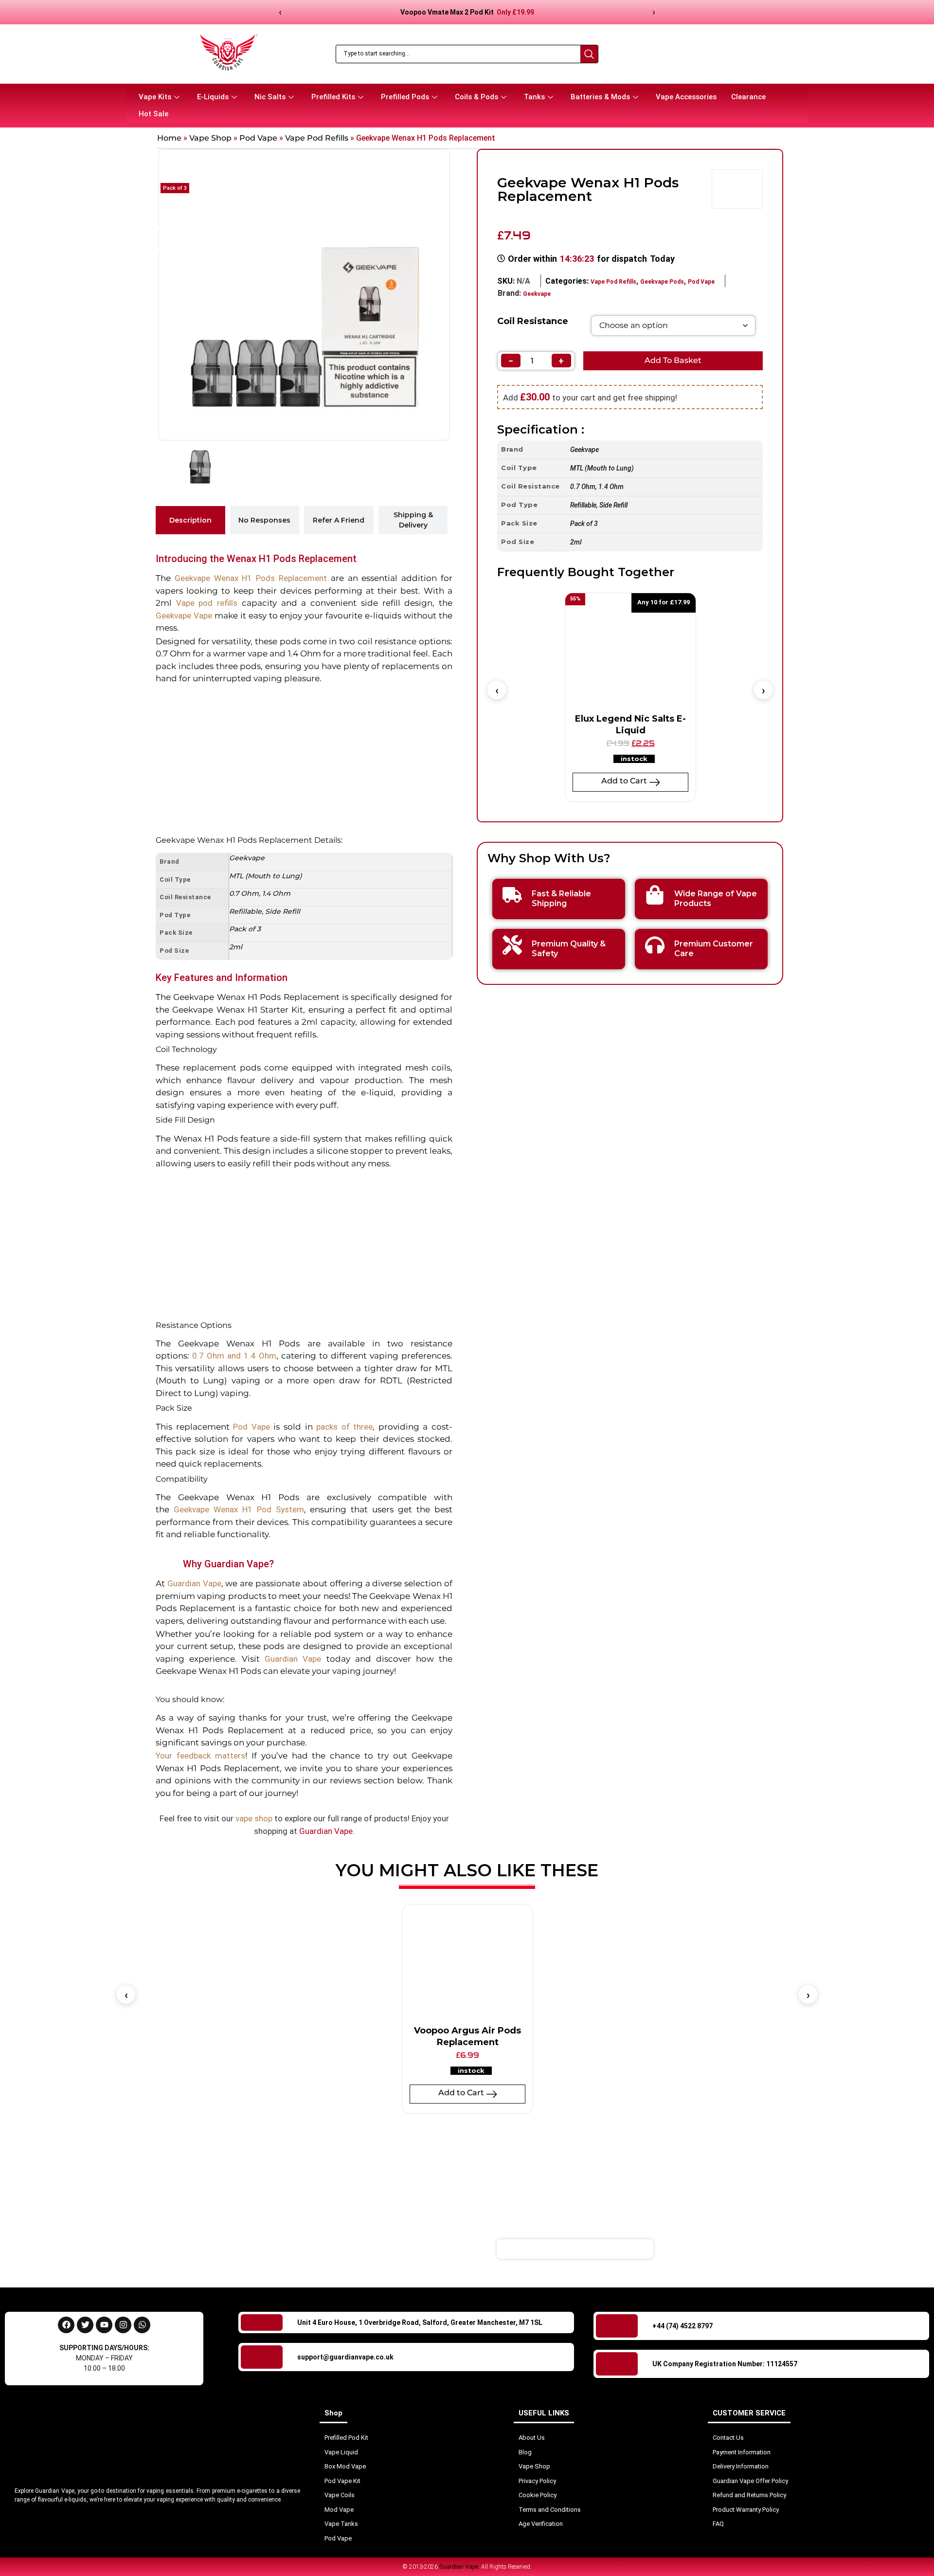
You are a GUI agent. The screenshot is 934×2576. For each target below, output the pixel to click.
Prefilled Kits (333, 97)
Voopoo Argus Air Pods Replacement (467, 2036)
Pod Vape (258, 138)
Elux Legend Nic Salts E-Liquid (630, 724)
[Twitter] (85, 2325)
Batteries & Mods (600, 97)
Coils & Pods (476, 97)
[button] (497, 690)
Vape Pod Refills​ (317, 138)
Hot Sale (153, 114)
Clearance (748, 97)
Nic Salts (270, 97)
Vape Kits (155, 97)
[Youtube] (104, 2325)
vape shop (254, 1818)
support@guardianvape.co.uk (345, 2357)
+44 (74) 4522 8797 (683, 2326)
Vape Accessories (686, 97)
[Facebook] (66, 2325)
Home (169, 138)
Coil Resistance (533, 321)
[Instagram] (123, 2325)
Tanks (534, 97)
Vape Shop (210, 138)
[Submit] (712, 2249)
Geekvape (537, 294)
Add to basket (673, 360)
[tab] (190, 520)
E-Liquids (213, 97)
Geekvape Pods (662, 282)
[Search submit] (589, 54)
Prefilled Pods (405, 97)
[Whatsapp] (142, 2325)
